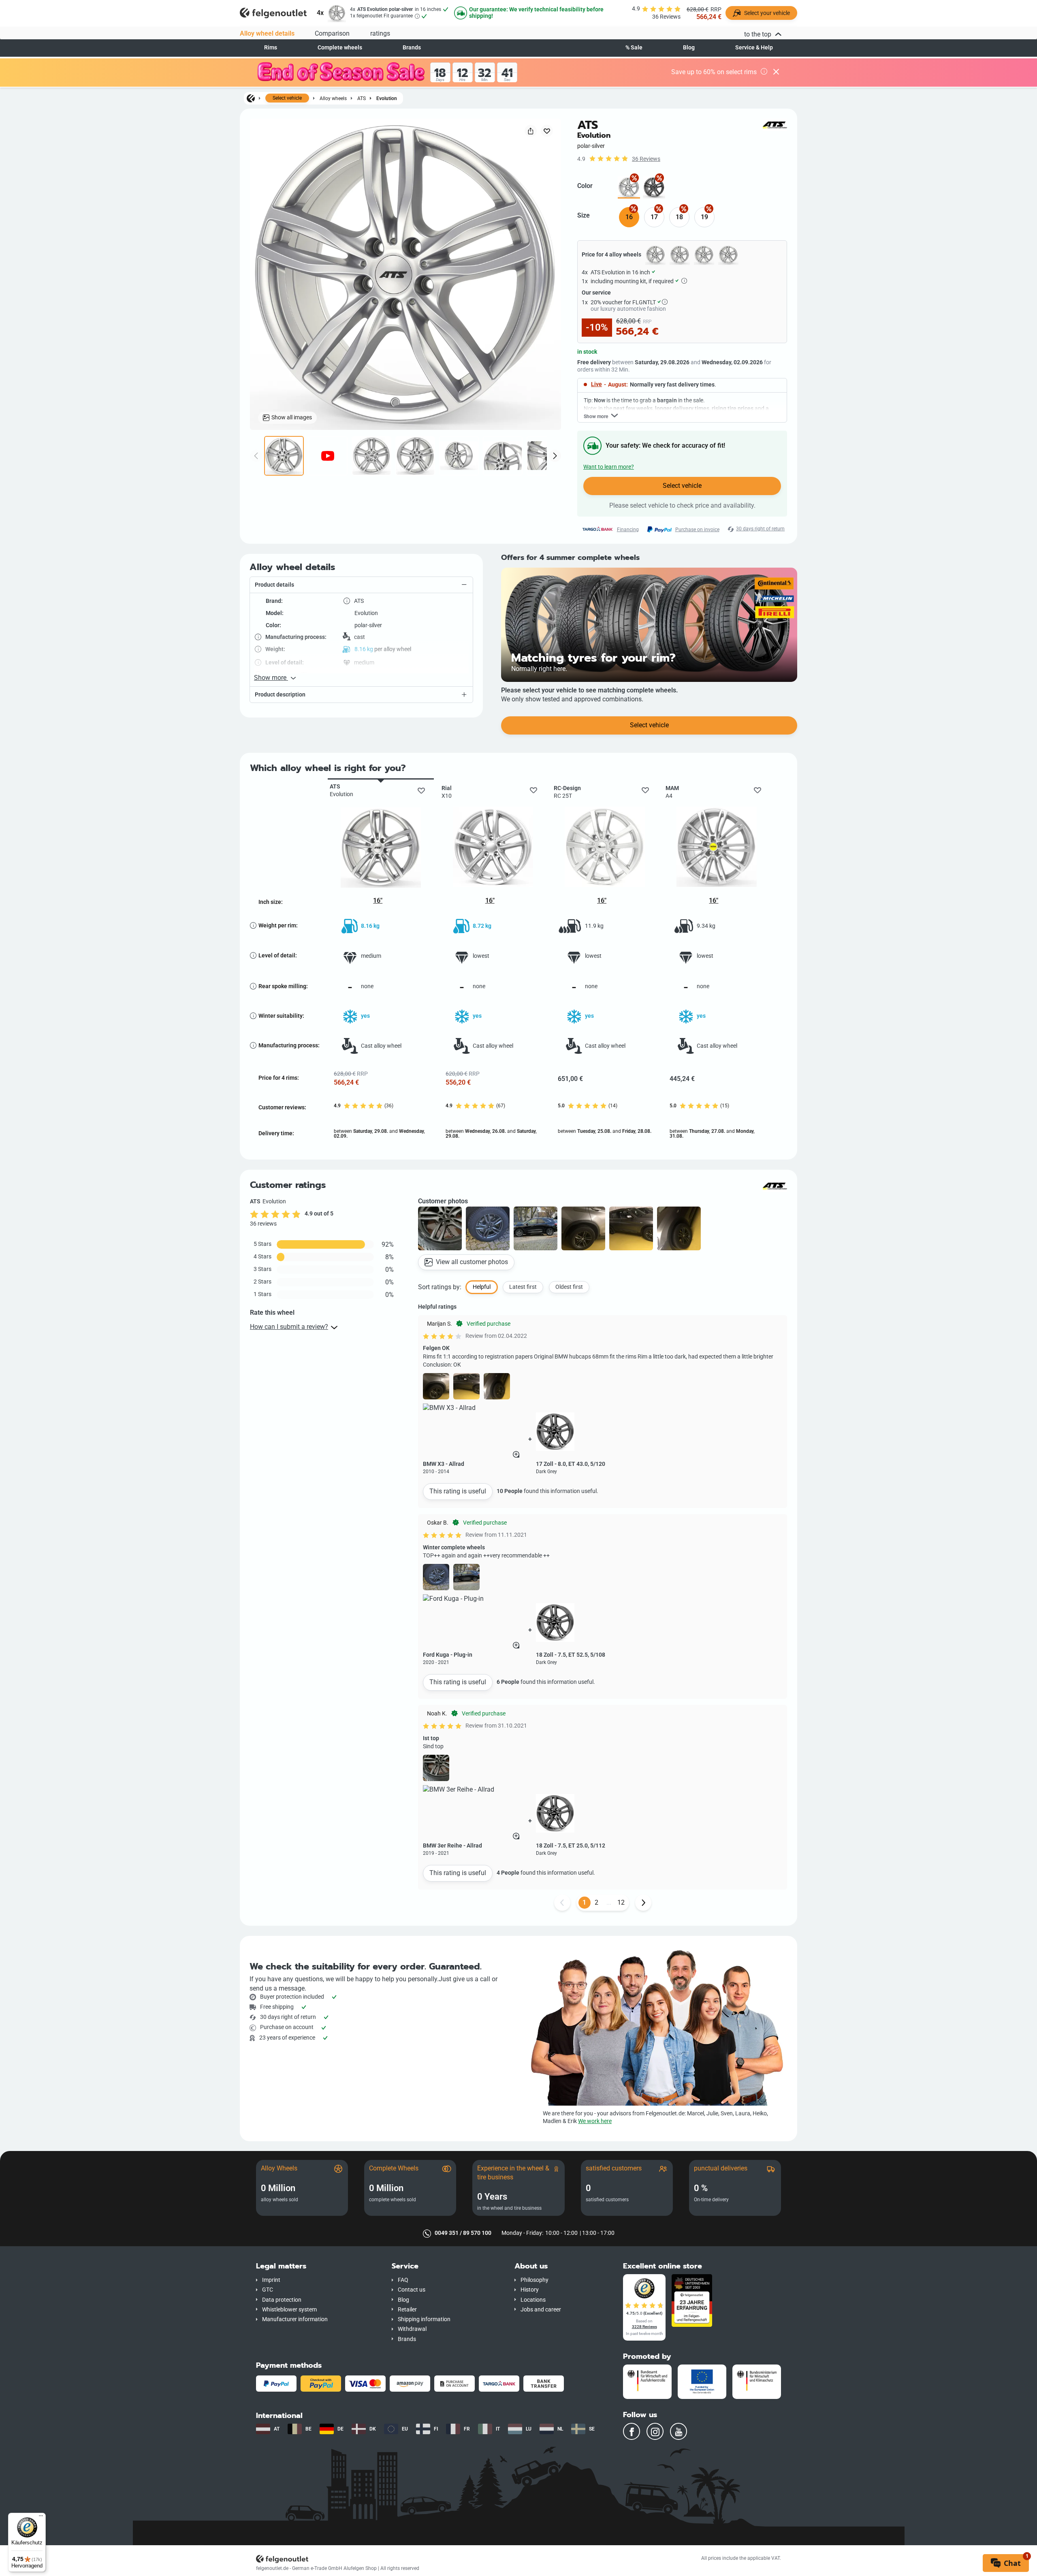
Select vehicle (287, 98)
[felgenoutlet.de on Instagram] (655, 2431)
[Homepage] (251, 98)
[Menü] (41, 2518)
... (609, 1902)
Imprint (271, 2280)
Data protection (282, 2300)
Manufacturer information (295, 2319)
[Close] (776, 73)
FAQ (403, 2280)
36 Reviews (646, 159)
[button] (361, 585)
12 (621, 1902)
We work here (595, 2121)
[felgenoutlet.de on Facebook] (632, 2431)
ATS (362, 98)
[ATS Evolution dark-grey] (654, 187)
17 (654, 217)
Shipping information (424, 2319)
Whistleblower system (289, 2310)
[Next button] (643, 1903)
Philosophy (535, 2280)
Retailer (407, 2310)
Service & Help (754, 48)
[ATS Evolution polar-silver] (629, 187)
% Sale (634, 48)
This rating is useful (458, 1491)
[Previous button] (562, 1903)
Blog (689, 48)
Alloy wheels (333, 98)
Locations (533, 2300)
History (530, 2290)
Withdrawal (412, 2329)
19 (704, 217)
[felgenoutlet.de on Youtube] (679, 2431)
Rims (271, 48)
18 (679, 217)
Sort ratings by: (440, 1287)
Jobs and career (541, 2310)
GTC (268, 2290)
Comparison (332, 33)
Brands (412, 48)
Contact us (412, 2290)
